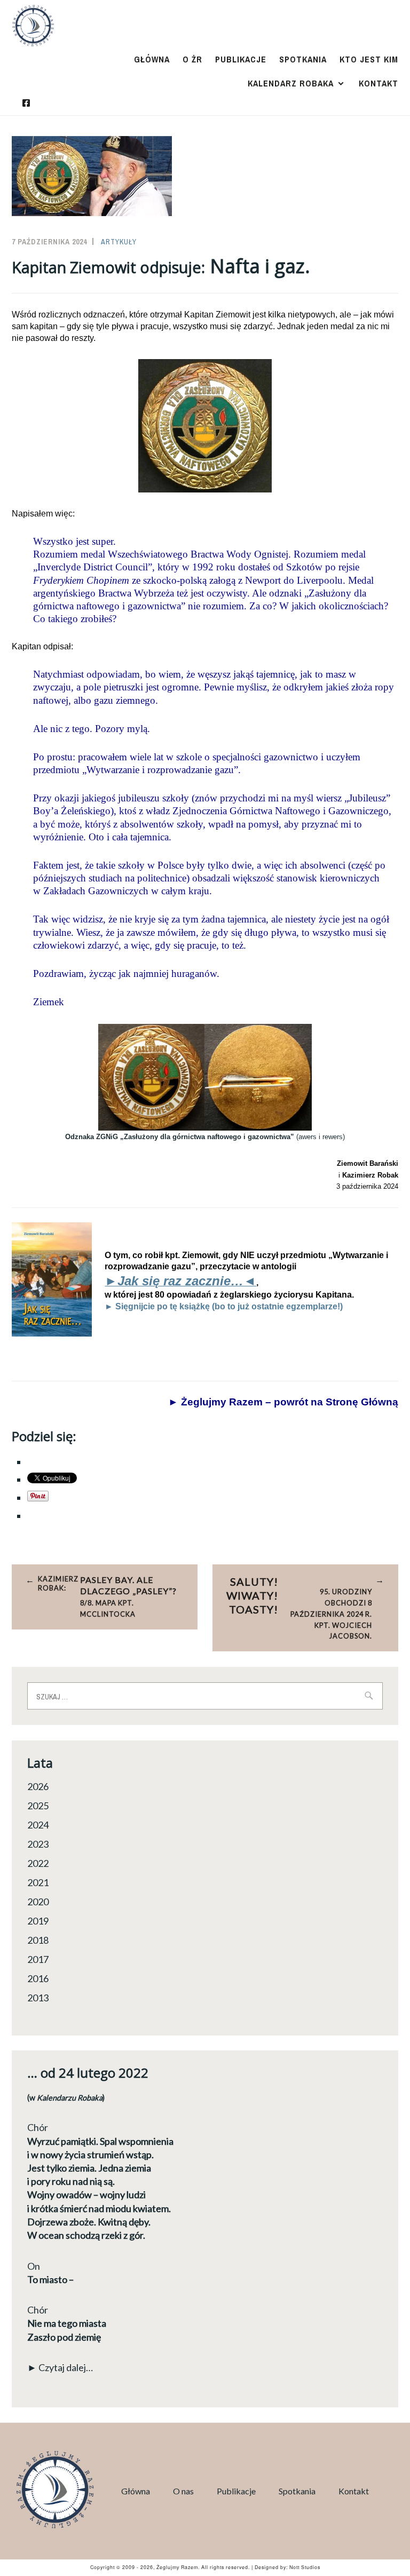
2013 (38, 1998)
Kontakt (379, 83)
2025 (38, 1806)
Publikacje (241, 59)
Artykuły (119, 242)
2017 (38, 1959)
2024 (38, 1825)
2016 (38, 1978)
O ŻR (192, 59)
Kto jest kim (369, 59)
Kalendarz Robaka (291, 83)
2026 (38, 1786)
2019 (38, 1921)
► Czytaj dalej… (60, 2367)
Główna (152, 59)
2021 (38, 1882)
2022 (38, 1863)
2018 (38, 1940)
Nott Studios (305, 2567)
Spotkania (303, 59)
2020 (38, 1902)
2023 (38, 1844)
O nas (183, 2491)
